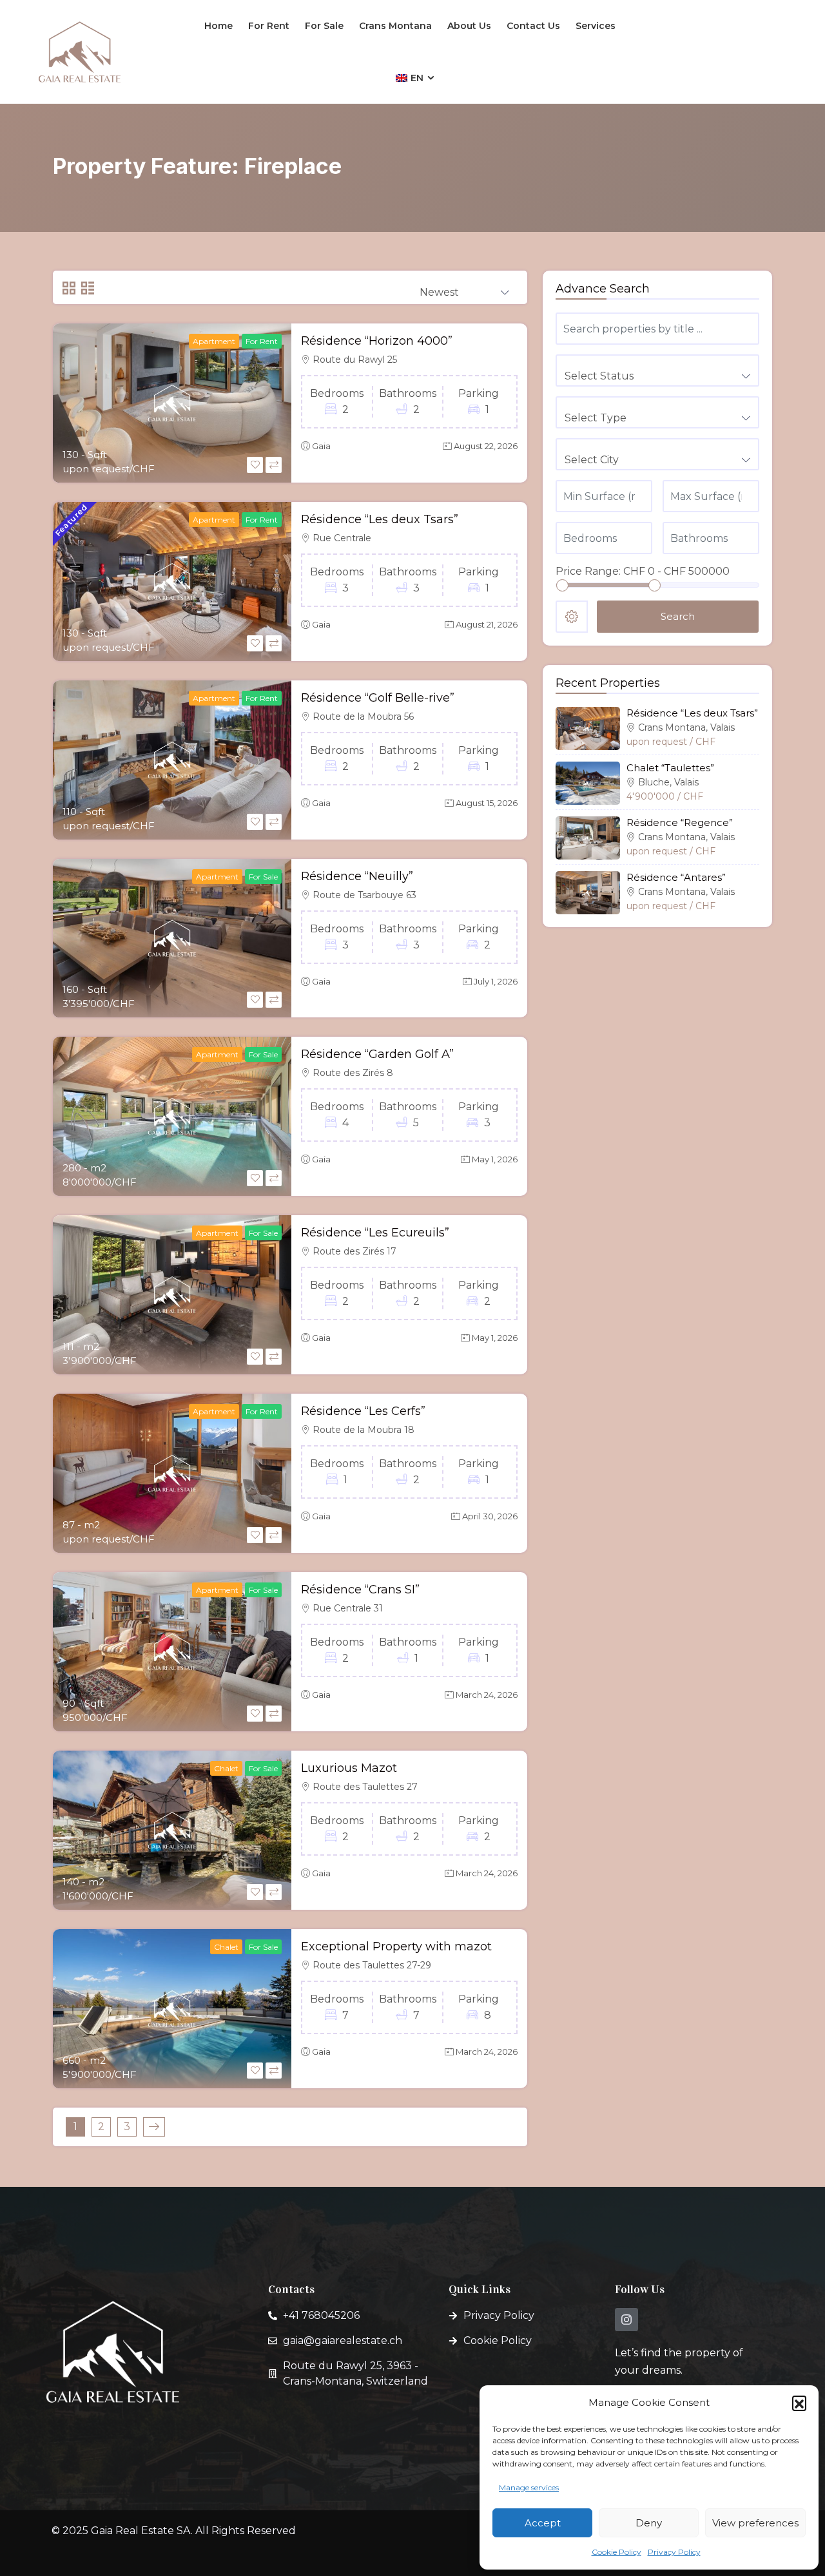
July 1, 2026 (496, 981)
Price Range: (588, 571)
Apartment (214, 341)
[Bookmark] (255, 465)
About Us (469, 26)
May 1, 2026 (495, 1159)
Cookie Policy (616, 2552)
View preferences (755, 2523)
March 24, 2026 (487, 1695)
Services (596, 26)
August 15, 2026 (487, 803)
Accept (543, 2523)
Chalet (226, 1768)
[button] (799, 2403)
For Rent (269, 26)
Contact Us (533, 26)
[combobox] (464, 288)
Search (678, 616)
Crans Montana (395, 26)
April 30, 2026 (490, 1516)
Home (218, 26)
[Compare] (274, 465)
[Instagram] (626, 2320)
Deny (649, 2523)
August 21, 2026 (487, 624)
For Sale (324, 26)
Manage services (529, 2487)
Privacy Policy (674, 2552)
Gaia (321, 446)
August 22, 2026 (486, 446)
